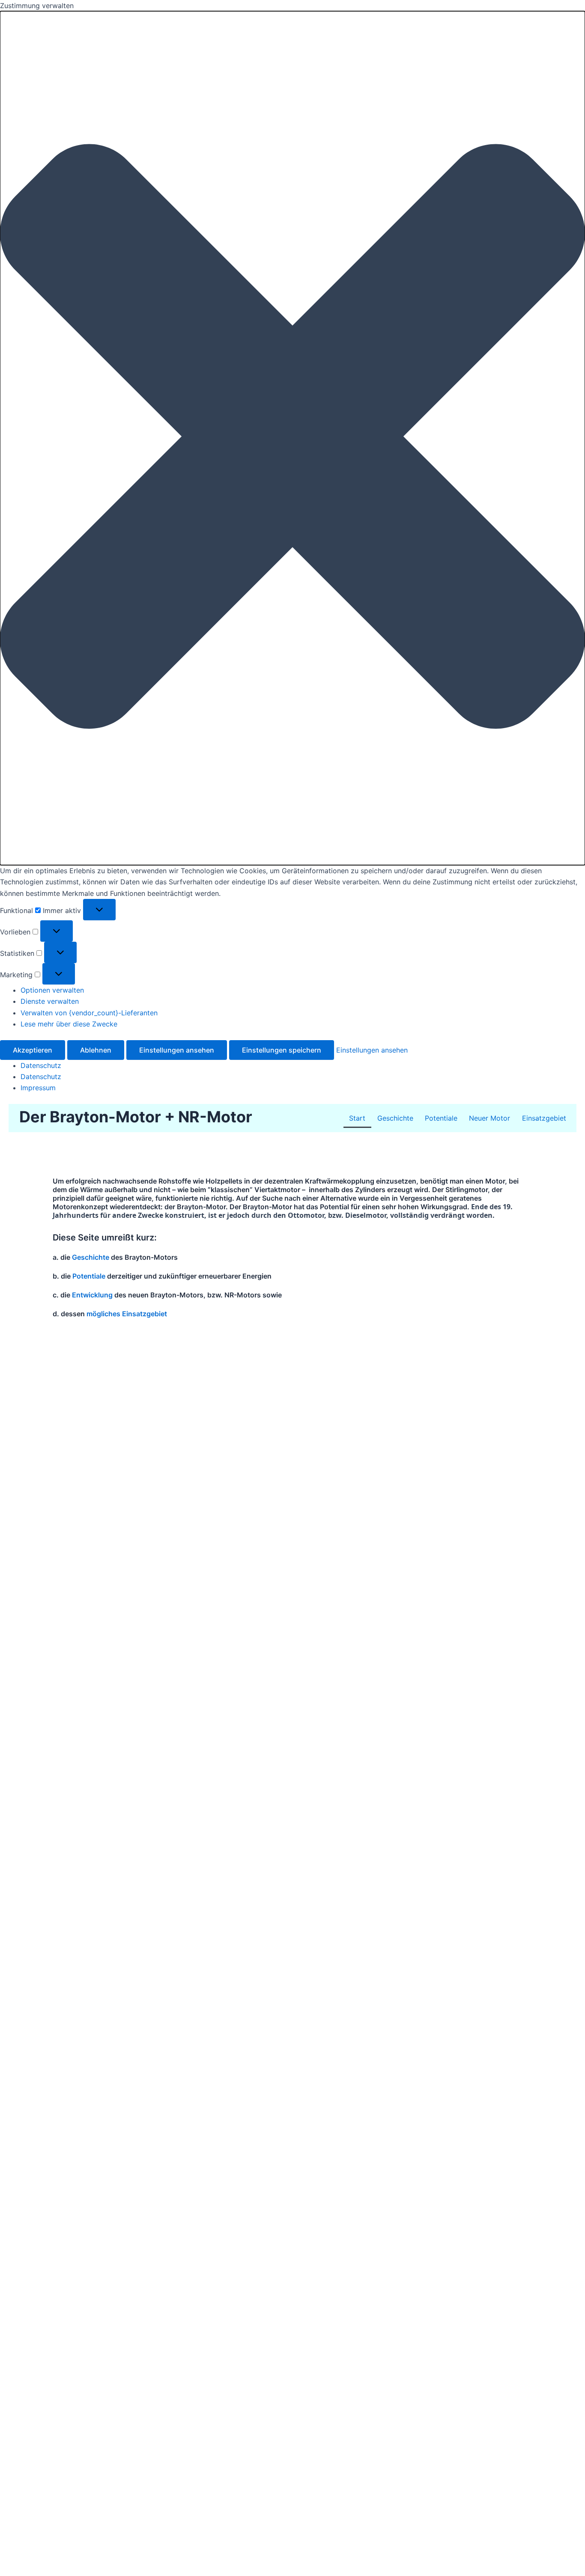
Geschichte (395, 1118)
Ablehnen (96, 1050)
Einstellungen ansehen (177, 1050)
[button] (292, 438)
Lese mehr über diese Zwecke (69, 1024)
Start (357, 1118)
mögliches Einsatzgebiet (127, 1314)
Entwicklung (92, 1295)
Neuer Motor (489, 1118)
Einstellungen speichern (282, 1050)
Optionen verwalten (52, 990)
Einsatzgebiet (544, 1118)
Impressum (38, 1088)
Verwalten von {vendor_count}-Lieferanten (89, 1013)
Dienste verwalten (50, 1001)
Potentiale (441, 1118)
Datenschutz (41, 1065)
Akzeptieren (33, 1050)
